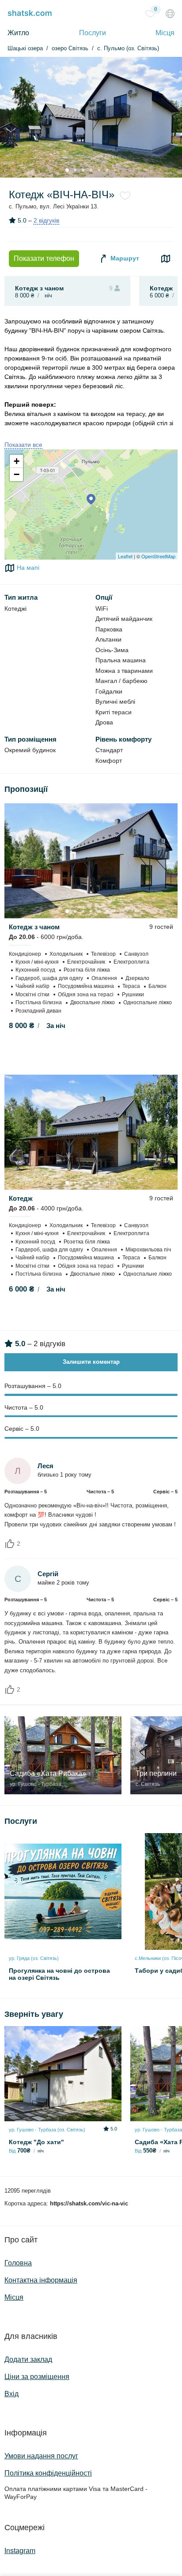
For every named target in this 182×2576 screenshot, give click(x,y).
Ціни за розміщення (37, 2377)
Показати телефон (44, 258)
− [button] (17, 474)
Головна (18, 2263)
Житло (18, 33)
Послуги (93, 33)
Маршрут (124, 258)
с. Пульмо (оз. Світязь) (128, 48)
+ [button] (17, 461)
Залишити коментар (91, 1362)
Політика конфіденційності (48, 2473)
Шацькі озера (25, 48)
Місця (165, 33)
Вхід (11, 2394)
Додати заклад (28, 2359)
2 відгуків (46, 220)
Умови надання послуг (41, 2456)
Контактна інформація (41, 2280)
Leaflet (125, 556)
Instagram (20, 2551)
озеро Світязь (70, 48)
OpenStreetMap (158, 556)
